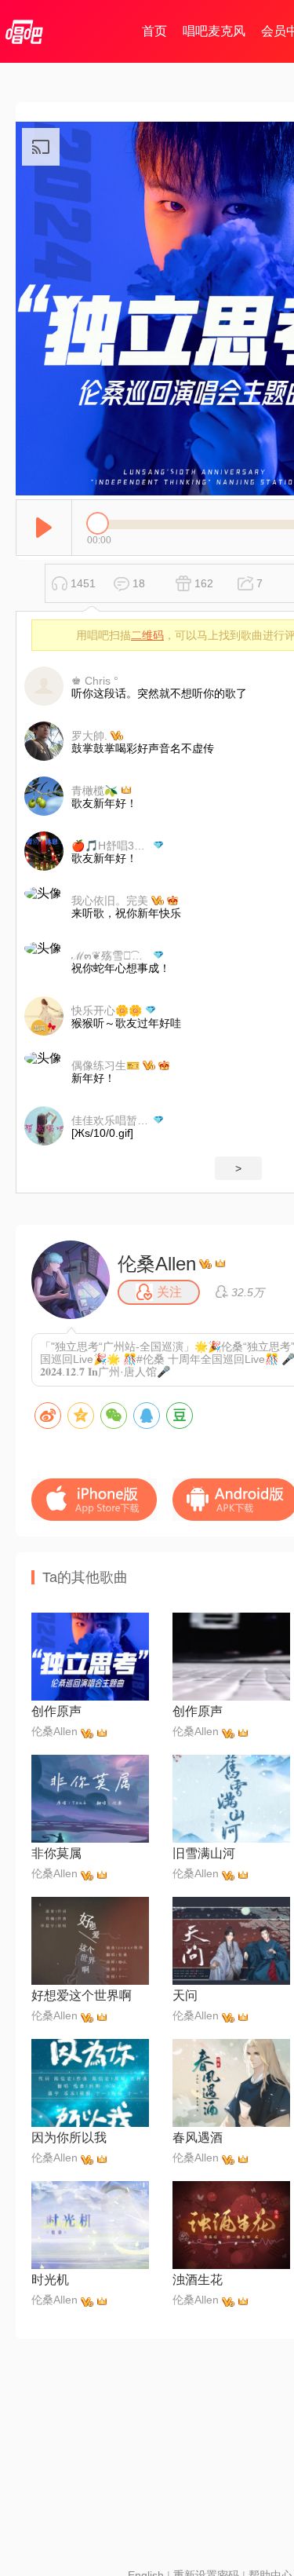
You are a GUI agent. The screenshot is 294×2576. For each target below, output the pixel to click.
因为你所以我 (69, 2138)
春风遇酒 (198, 2138)
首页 (154, 31)
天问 (185, 1995)
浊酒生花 (198, 2280)
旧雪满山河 (204, 1853)
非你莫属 (56, 1853)
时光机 (50, 2280)
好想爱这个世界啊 (82, 1995)
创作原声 (56, 1711)
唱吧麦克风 (214, 31)
